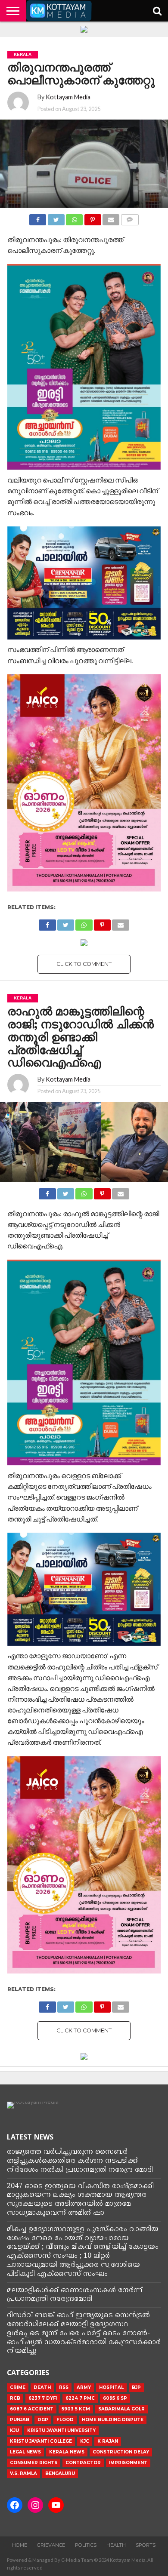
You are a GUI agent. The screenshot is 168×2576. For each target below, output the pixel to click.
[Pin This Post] (92, 217)
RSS (64, 2387)
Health (116, 2545)
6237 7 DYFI (43, 2398)
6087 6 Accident (32, 2409)
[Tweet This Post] (56, 217)
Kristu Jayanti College (41, 2441)
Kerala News (67, 2452)
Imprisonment (128, 2463)
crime (18, 2387)
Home (20, 2545)
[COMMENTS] (129, 217)
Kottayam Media (68, 97)
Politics (86, 2545)
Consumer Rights (34, 2463)
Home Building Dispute (113, 2420)
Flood (65, 2420)
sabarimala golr (121, 2409)
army (84, 2387)
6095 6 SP (115, 2398)
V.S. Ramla (23, 2473)
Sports (146, 2545)
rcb (15, 2398)
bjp (136, 2387)
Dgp (43, 2420)
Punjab (20, 2420)
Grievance (51, 2545)
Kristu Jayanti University (61, 2430)
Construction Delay (121, 2452)
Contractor (83, 2463)
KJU (14, 2430)
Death (42, 2387)
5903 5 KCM (76, 2409)
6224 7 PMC (80, 2398)
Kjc (85, 2441)
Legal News (25, 2452)
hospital (111, 2387)
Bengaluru (60, 2473)
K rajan (108, 2441)
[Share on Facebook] (38, 217)
